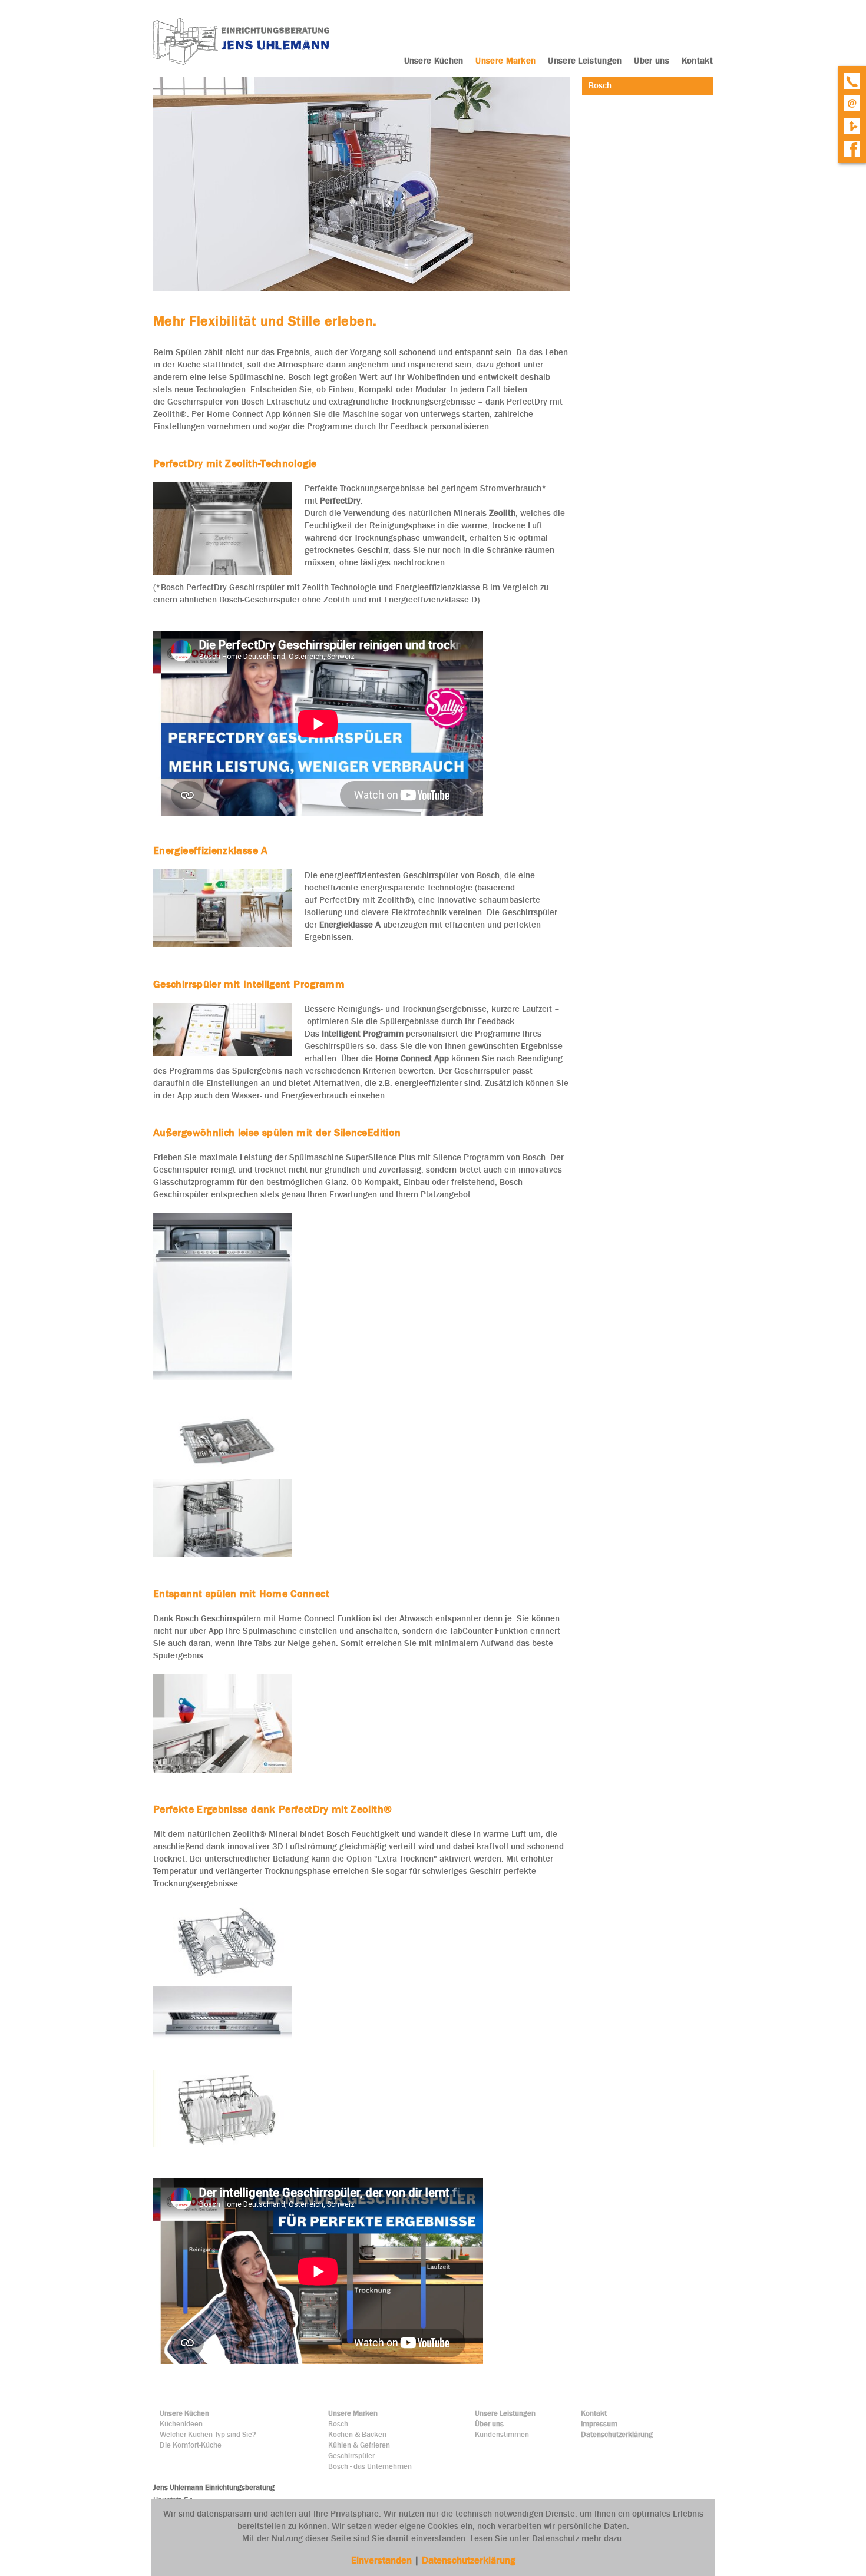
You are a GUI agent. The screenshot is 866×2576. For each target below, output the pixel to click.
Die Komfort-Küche (191, 2445)
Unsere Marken (353, 2413)
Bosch (338, 2424)
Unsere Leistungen (505, 2413)
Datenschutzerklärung (617, 2434)
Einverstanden (383, 2560)
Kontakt (594, 2413)
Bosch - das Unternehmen (370, 2466)
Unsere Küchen (184, 2413)
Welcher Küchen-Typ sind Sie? (208, 2434)
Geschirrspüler (351, 2456)
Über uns (489, 2424)
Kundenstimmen (502, 2434)
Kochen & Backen (357, 2434)
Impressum (599, 2424)
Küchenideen (181, 2424)
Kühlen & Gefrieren (359, 2445)
